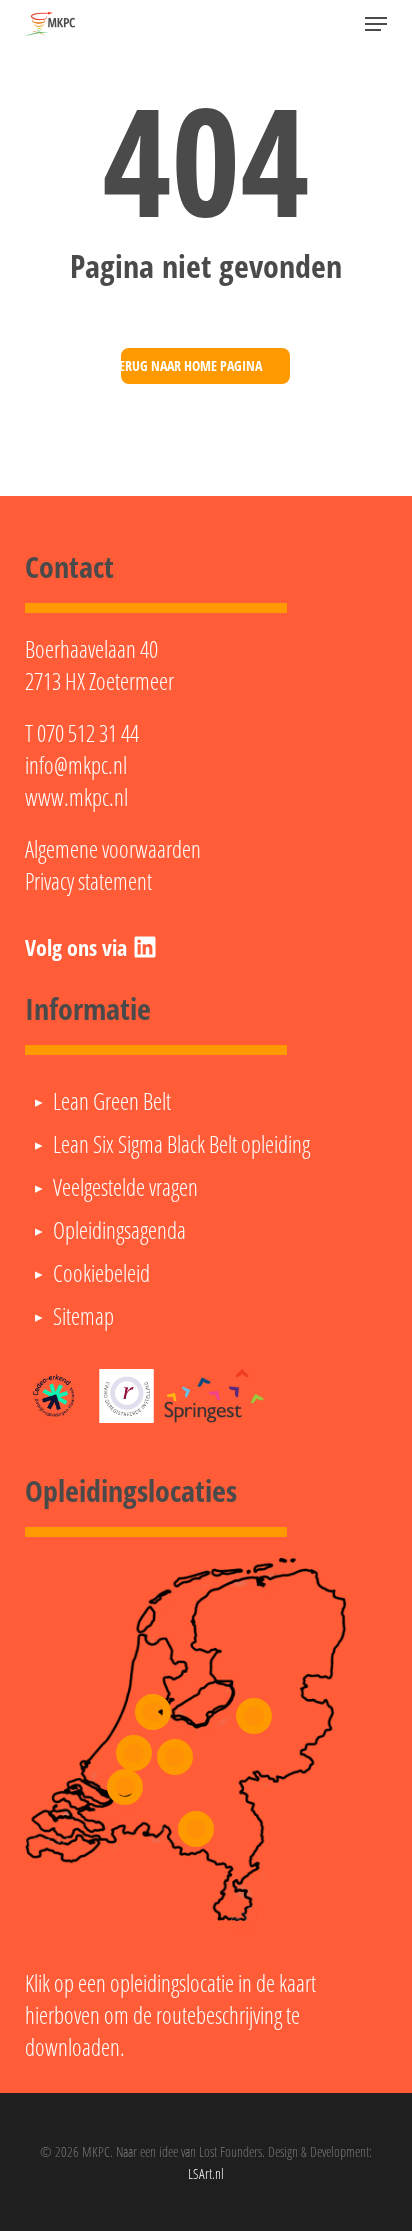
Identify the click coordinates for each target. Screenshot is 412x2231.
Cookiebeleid (101, 1273)
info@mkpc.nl (76, 765)
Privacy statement (88, 881)
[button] (376, 24)
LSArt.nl (206, 2173)
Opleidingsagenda (119, 1230)
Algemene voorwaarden (113, 849)
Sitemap (83, 1316)
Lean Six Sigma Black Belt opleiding (181, 1144)
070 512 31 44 (88, 733)
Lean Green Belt (112, 1101)
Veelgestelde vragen (125, 1187)
